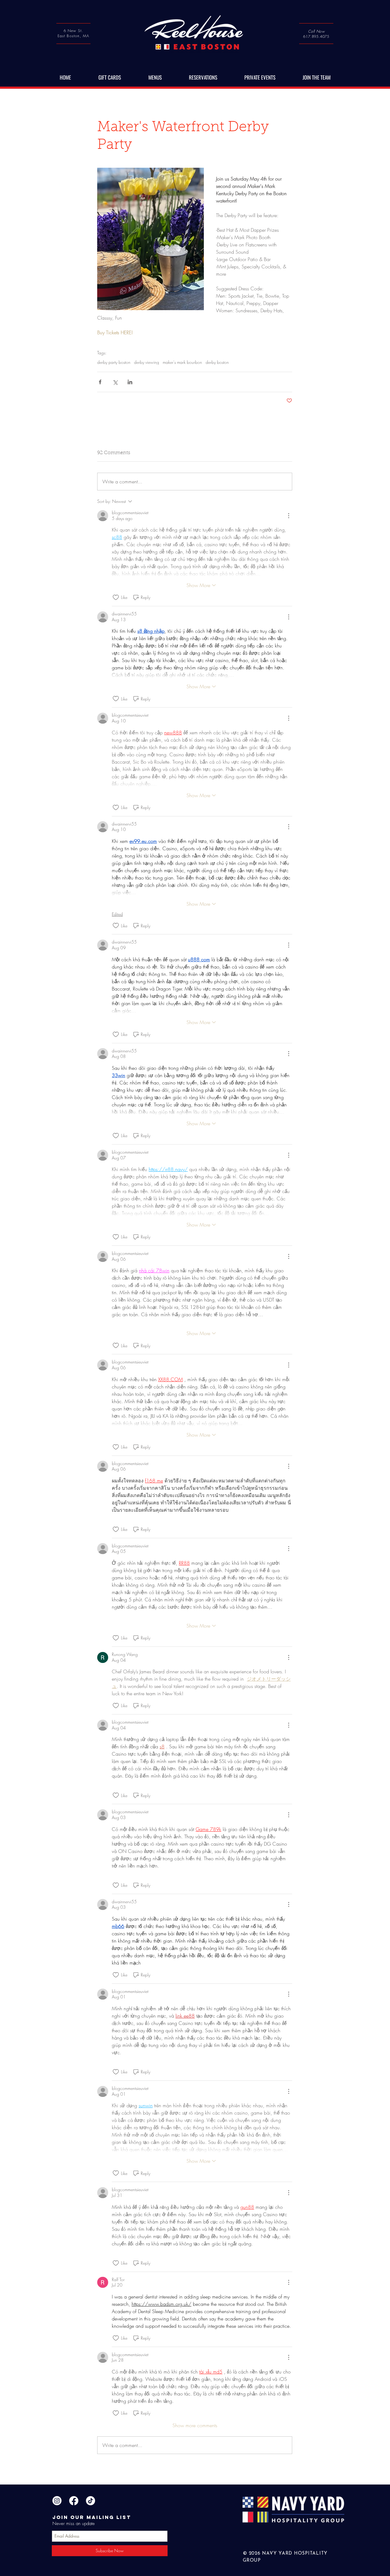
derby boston (217, 362)
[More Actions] (289, 516)
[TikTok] (90, 2501)
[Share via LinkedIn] (130, 382)
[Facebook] (74, 2501)
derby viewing (147, 362)
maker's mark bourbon (182, 362)
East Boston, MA (74, 36)
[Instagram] (57, 2501)
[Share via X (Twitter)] (115, 382)
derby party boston (114, 362)
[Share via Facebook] (100, 382)
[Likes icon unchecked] (116, 597)
